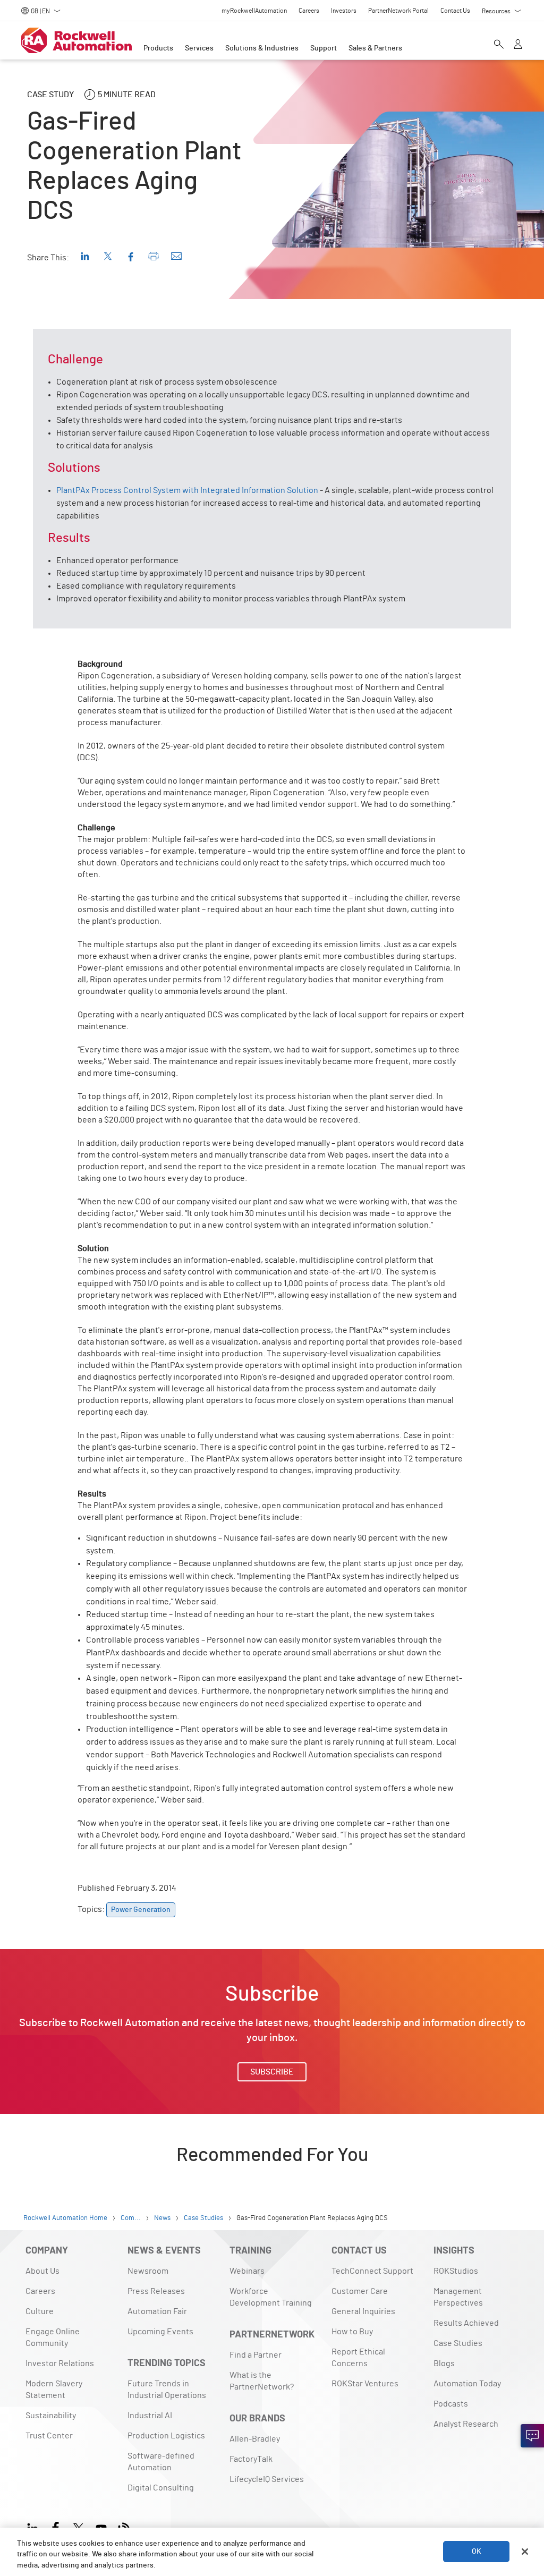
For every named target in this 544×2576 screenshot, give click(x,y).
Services (199, 48)
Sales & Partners (375, 48)
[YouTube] (101, 2527)
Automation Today (467, 2384)
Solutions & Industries (262, 48)
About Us (42, 2271)
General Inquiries (363, 2311)
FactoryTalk (251, 2459)
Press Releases (156, 2291)
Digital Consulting (161, 2488)
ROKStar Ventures (365, 2384)
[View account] (518, 45)
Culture (40, 2311)
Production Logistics (166, 2436)
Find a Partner (256, 2355)
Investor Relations (60, 2364)
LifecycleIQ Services (267, 2479)
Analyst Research (466, 2424)
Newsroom (148, 2271)
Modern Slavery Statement (54, 2390)
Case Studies (458, 2343)
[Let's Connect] (532, 2436)
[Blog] (124, 2527)
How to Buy (352, 2332)
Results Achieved (466, 2323)
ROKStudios (456, 2271)
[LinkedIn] (35, 2527)
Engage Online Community (53, 2337)
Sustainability (51, 2416)
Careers (40, 2291)
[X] (78, 2527)
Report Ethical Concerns (358, 2358)
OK (477, 2552)
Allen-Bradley (255, 2439)
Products (158, 48)
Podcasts (451, 2404)
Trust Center (49, 2436)
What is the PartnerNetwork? (262, 2381)
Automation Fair (157, 2311)
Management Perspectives (458, 2297)
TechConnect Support (372, 2271)
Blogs (444, 2364)
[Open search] (499, 45)
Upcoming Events (160, 2332)
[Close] (525, 2552)
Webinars (247, 2271)
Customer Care (360, 2291)
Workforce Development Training (271, 2297)
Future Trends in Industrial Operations (167, 2390)
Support (324, 48)
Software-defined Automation (161, 2462)
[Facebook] (56, 2527)
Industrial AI (150, 2416)
